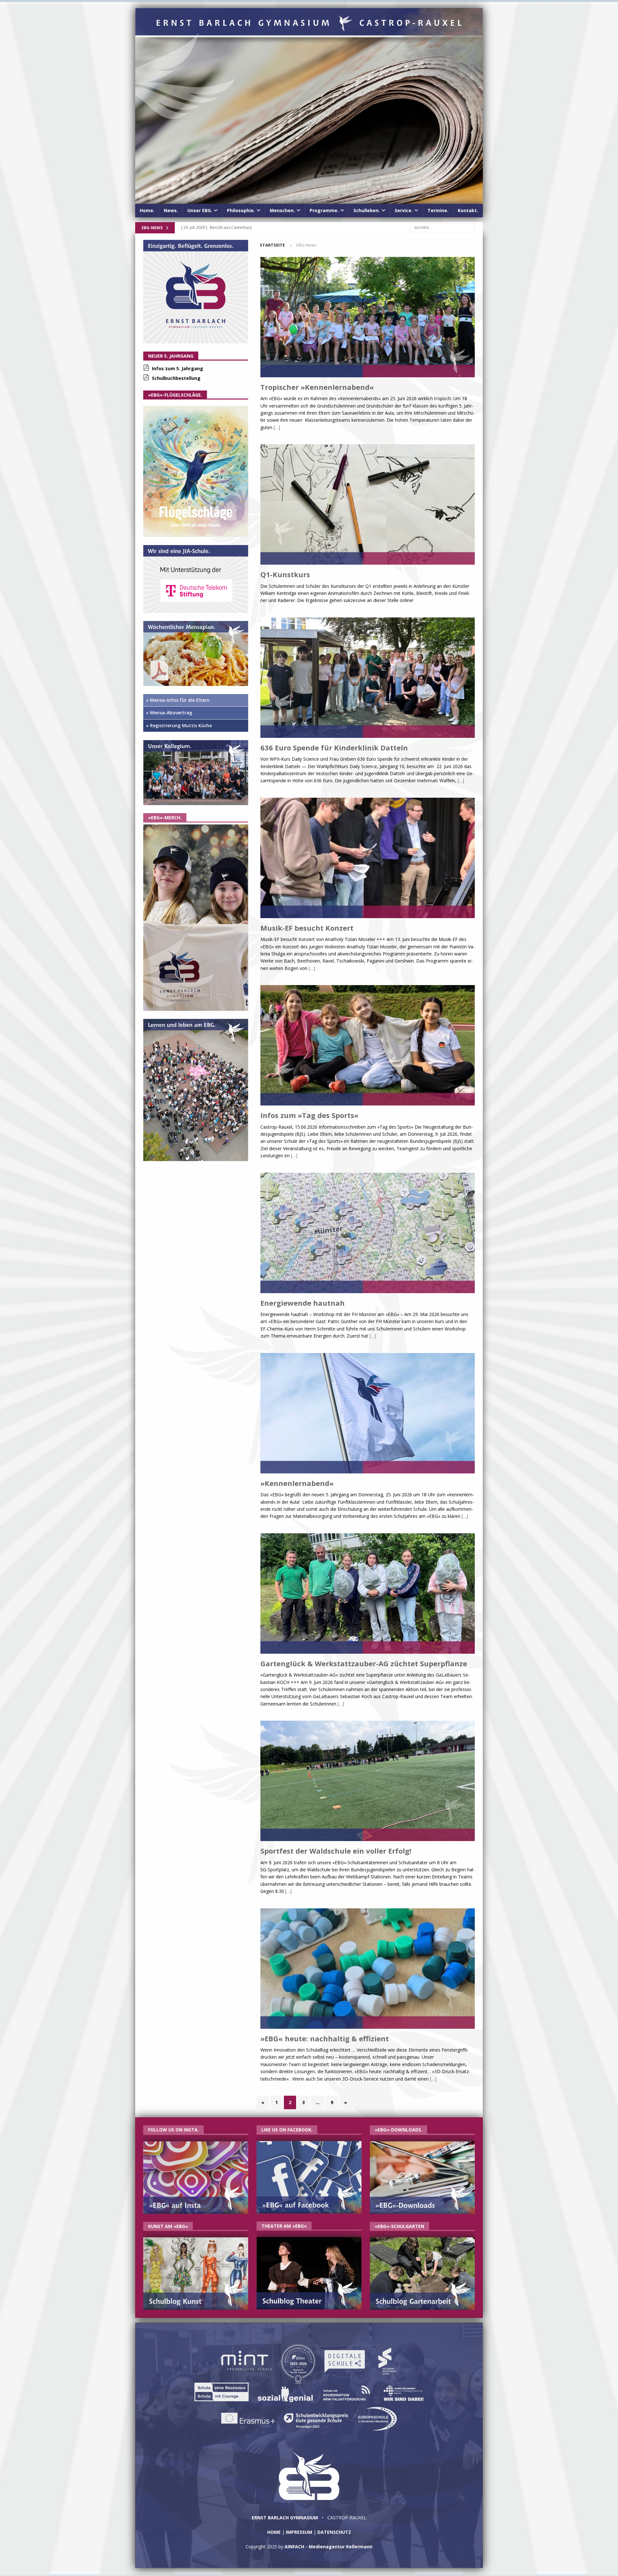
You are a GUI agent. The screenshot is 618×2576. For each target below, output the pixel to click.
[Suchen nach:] (443, 227)
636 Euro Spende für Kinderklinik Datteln (334, 747)
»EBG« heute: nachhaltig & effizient (325, 2038)
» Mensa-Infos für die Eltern (178, 700)
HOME (274, 2532)
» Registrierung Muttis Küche (179, 725)
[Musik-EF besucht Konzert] (368, 859)
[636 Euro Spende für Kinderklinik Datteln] (368, 678)
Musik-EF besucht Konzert (307, 928)
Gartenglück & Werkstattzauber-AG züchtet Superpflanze (364, 1663)
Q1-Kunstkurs (285, 574)
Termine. (438, 210)
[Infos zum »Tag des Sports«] (368, 1046)
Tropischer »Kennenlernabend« (317, 387)
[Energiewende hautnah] (368, 1234)
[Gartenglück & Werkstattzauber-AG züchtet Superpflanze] (368, 1594)
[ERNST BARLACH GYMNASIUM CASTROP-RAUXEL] (309, 200)
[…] (277, 427)
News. (171, 210)
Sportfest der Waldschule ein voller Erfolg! (336, 1851)
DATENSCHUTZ (334, 2532)
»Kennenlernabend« (297, 1483)
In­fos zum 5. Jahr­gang (178, 368)
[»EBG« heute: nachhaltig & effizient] (368, 1969)
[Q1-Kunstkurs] (368, 505)
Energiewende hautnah (303, 1303)
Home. (147, 210)
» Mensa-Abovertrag (169, 713)
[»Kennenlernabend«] (368, 1414)
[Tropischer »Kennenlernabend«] (368, 318)
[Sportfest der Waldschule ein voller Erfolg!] (368, 1782)
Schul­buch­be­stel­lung (176, 378)
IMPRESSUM (299, 2532)
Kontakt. (468, 210)
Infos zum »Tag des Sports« (309, 1115)
